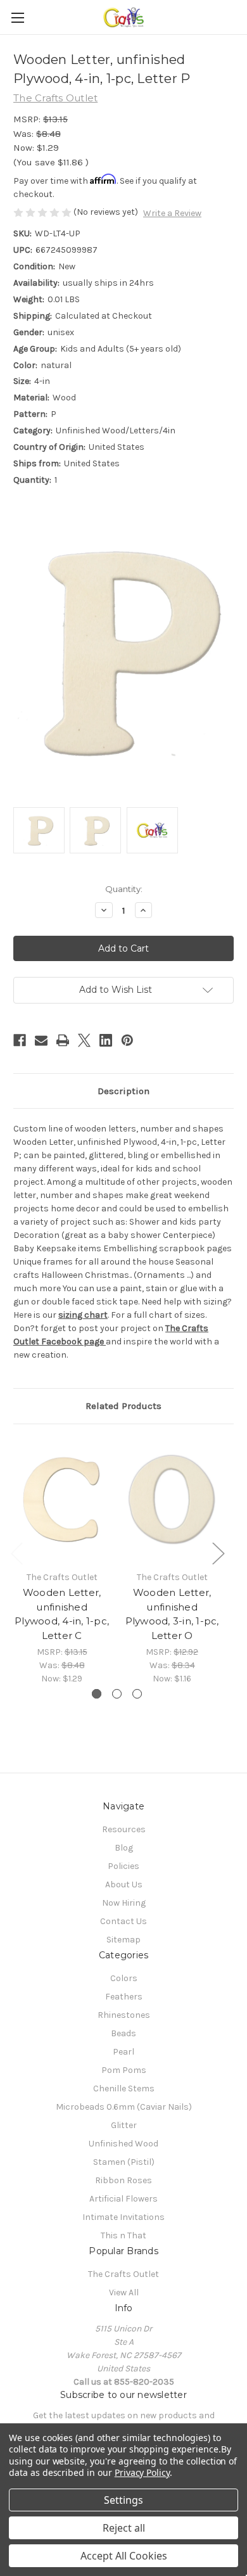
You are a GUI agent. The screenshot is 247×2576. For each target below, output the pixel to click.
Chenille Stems (124, 2088)
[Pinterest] (127, 1040)
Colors (124, 1978)
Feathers (124, 1997)
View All (124, 2292)
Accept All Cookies (124, 2556)
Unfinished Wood (123, 2144)
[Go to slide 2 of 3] (117, 1694)
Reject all (124, 2528)
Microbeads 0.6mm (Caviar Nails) (124, 2107)
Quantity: (124, 889)
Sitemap (123, 1940)
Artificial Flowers (123, 2199)
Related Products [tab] (123, 1406)
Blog (124, 1848)
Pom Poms (124, 2070)
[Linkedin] (106, 1040)
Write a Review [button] (172, 213)
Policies (123, 1866)
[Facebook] (20, 1040)
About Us (124, 1884)
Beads (123, 2033)
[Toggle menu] (17, 17)
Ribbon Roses (123, 2180)
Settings (123, 2500)
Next (218, 1553)
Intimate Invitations (123, 2217)
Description (123, 1091)
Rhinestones (124, 2015)
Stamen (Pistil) (124, 2162)
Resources (124, 1829)
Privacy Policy (142, 2472)
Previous (16, 1553)
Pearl (123, 2052)
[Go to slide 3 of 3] (137, 1694)
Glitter (124, 2125)
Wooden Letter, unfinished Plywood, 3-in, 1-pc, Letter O (172, 1614)
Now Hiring (124, 1903)
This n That (123, 2235)
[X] (84, 1040)
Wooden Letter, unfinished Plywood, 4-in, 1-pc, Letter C (62, 1614)
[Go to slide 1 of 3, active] (97, 1694)
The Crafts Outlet (123, 2274)
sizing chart (83, 1315)
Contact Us (123, 1921)
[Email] (41, 1040)
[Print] (63, 1040)
